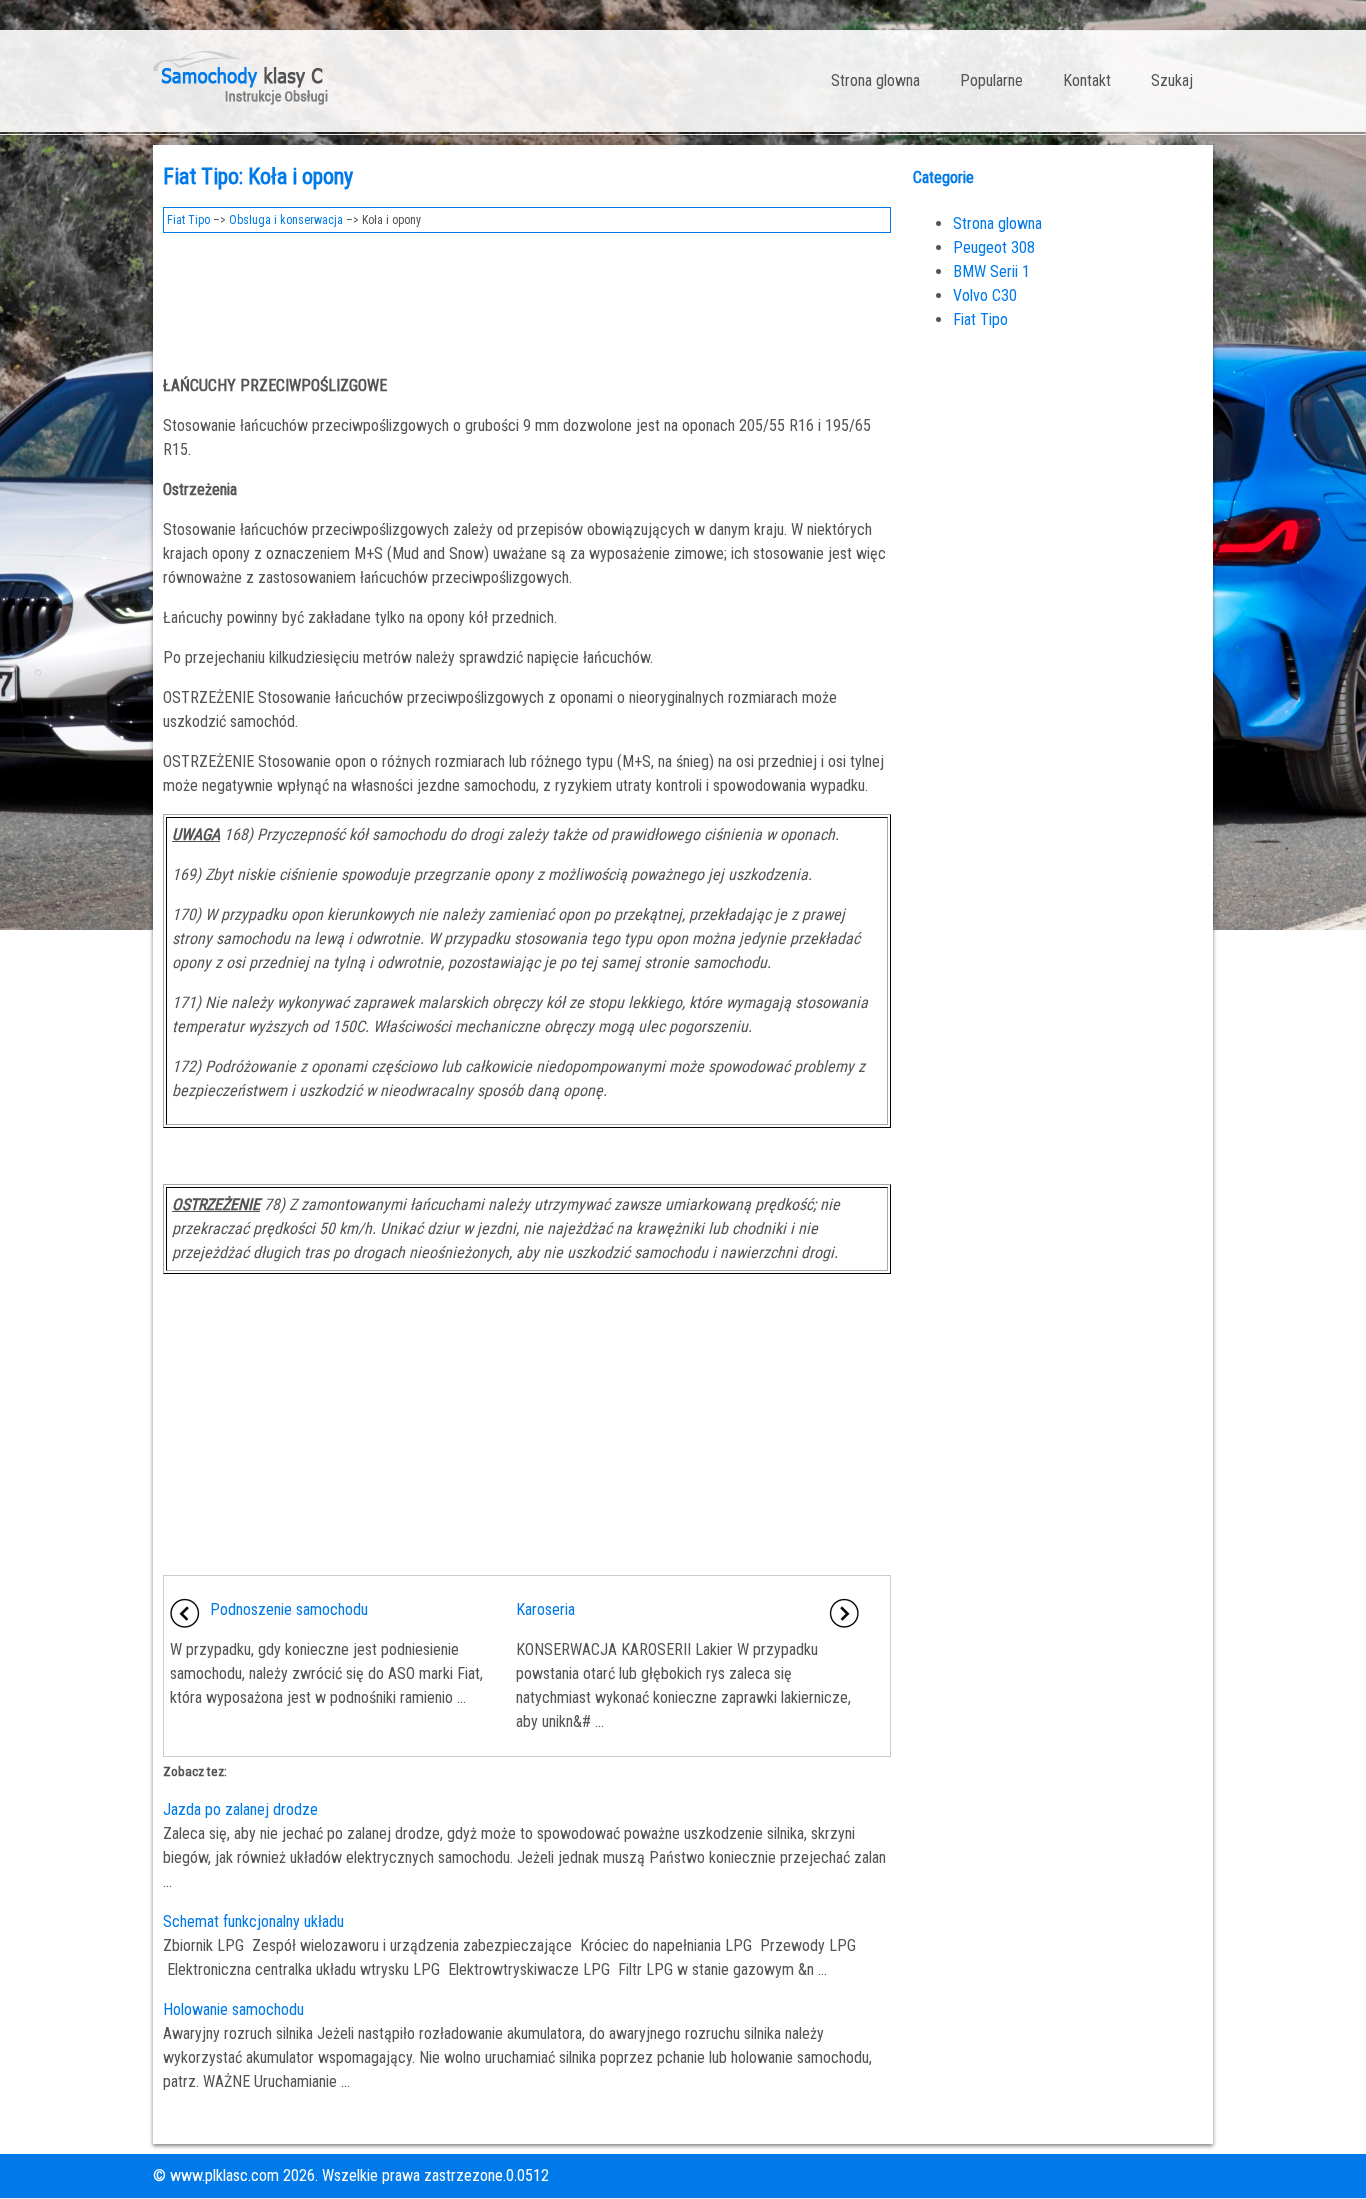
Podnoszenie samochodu (289, 1609)
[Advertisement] (527, 298)
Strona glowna (875, 80)
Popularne (991, 80)
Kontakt (1087, 80)
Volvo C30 (985, 295)
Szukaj (1172, 80)
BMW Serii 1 (991, 271)
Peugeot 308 (994, 247)
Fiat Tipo (188, 220)
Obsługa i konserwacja (286, 220)
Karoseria (545, 1609)
